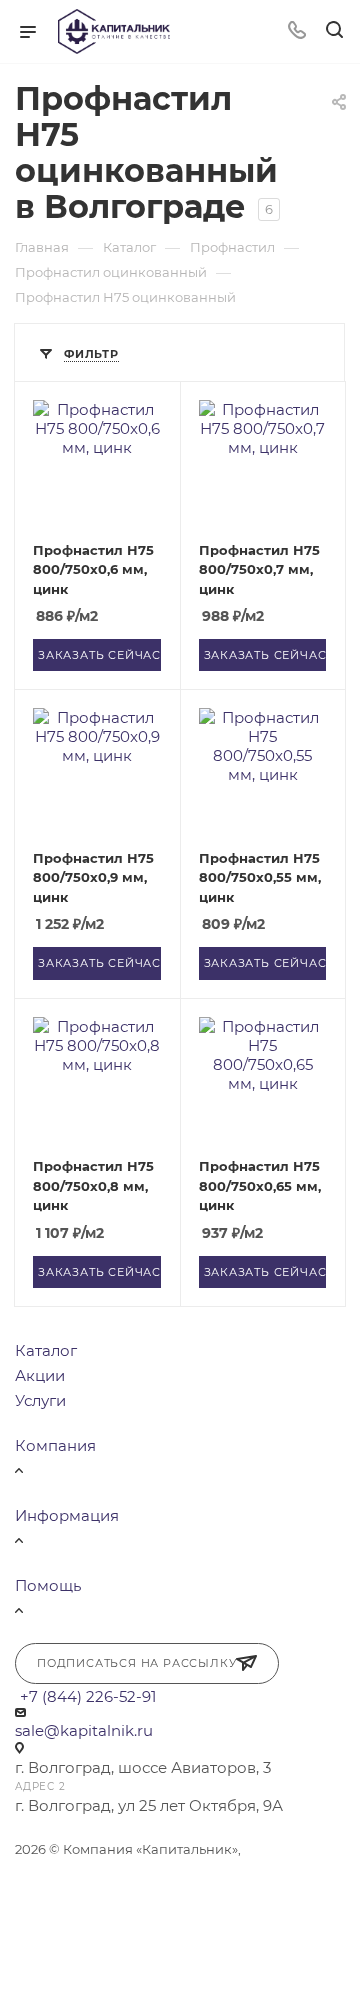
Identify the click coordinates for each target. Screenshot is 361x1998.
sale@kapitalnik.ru (84, 1730)
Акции (40, 1375)
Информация (67, 1515)
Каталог (46, 1350)
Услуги (40, 1400)
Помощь (48, 1585)
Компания (55, 1445)
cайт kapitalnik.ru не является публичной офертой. (144, 1871)
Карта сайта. (121, 1893)
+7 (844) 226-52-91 (88, 1696)
